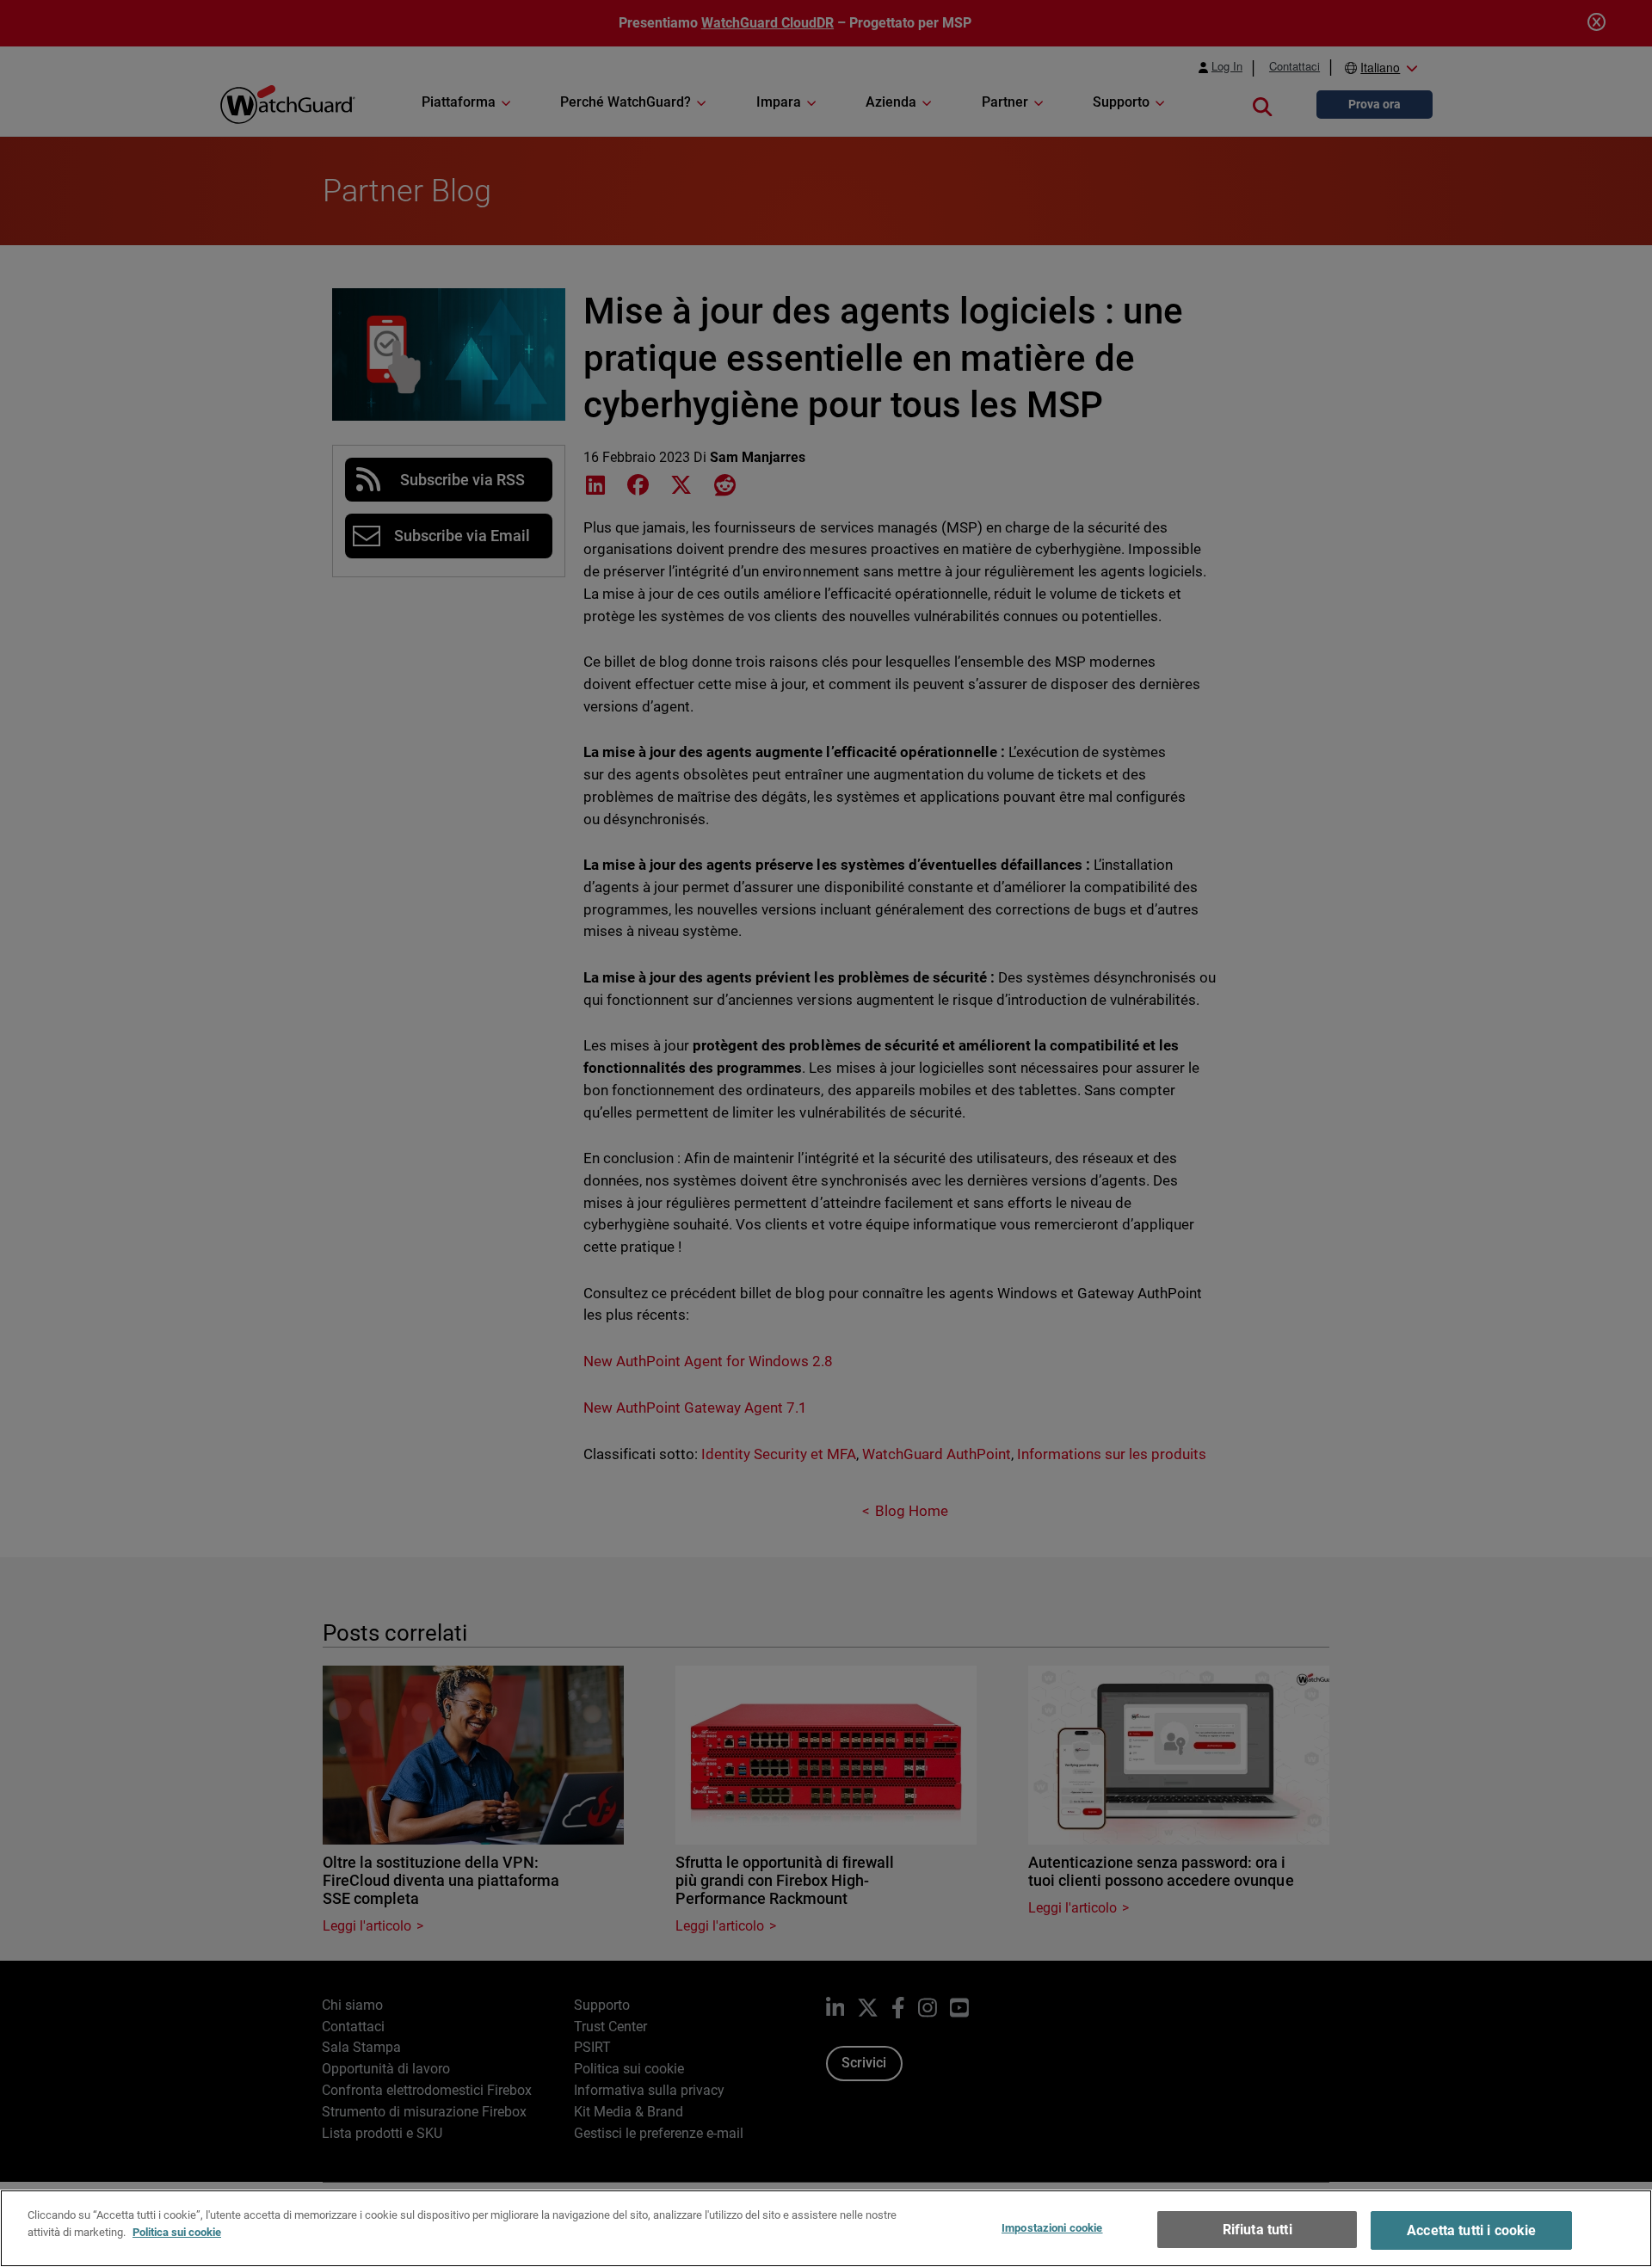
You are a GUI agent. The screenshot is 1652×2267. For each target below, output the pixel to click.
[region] (826, 2228)
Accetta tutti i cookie (1472, 2230)
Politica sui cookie (177, 2231)
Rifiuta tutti (1257, 2230)
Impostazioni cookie (1052, 2228)
